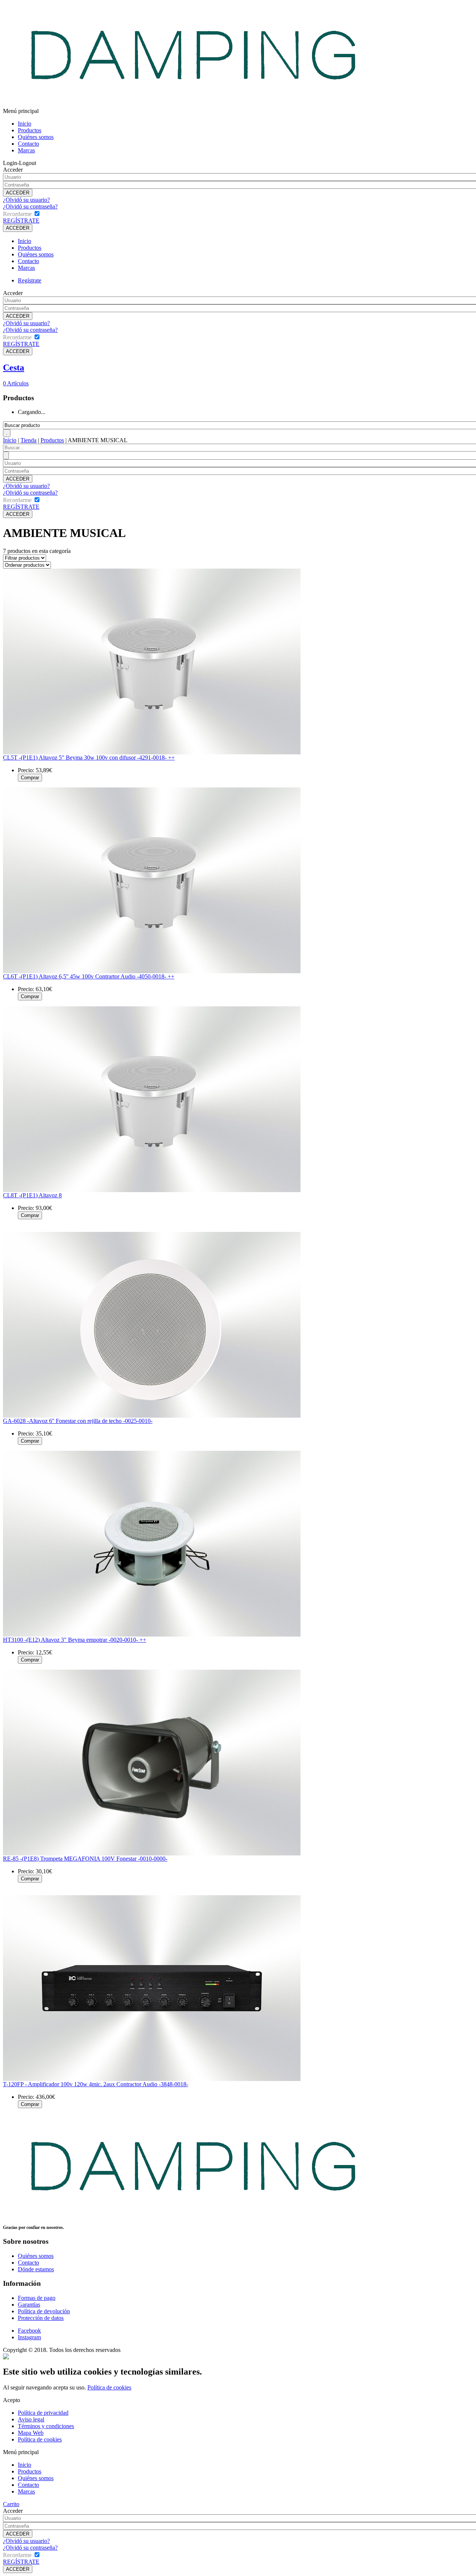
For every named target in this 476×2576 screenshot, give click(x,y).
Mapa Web (31, 2433)
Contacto (28, 144)
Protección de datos (41, 2318)
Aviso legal (31, 2419)
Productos (30, 130)
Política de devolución (44, 2311)
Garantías (29, 2305)
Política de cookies (109, 2387)
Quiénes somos (36, 137)
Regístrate (30, 280)
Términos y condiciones (46, 2426)
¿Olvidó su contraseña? (30, 206)
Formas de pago (37, 2298)
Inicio (25, 124)
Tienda (28, 440)
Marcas (26, 150)
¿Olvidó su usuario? (26, 200)
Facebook (29, 2331)
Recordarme (17, 214)
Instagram (29, 2337)
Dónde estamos (36, 2269)
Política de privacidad (43, 2413)
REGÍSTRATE (21, 221)
